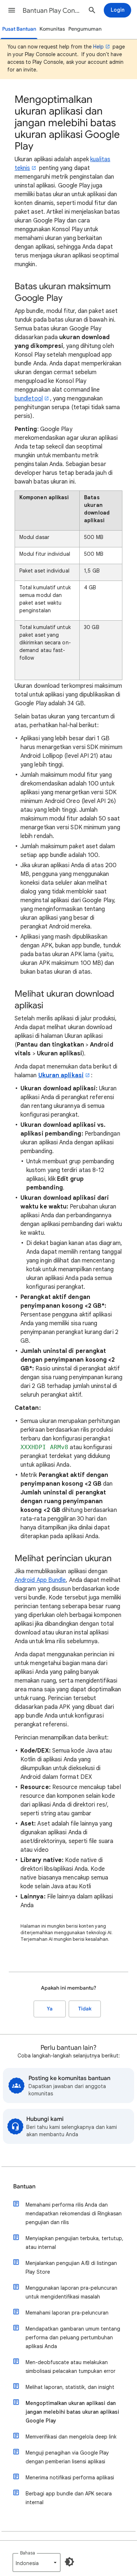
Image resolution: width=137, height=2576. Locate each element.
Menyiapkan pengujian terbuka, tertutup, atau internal (75, 2243)
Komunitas (52, 29)
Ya (50, 2009)
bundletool (29, 399)
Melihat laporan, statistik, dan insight (70, 2387)
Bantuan (24, 2187)
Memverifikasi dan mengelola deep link (71, 2437)
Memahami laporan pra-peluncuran (67, 2313)
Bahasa (28, 2553)
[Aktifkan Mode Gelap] (69, 2562)
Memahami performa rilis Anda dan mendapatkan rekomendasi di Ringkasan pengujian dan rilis (74, 2214)
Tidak (85, 2009)
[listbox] (37, 2563)
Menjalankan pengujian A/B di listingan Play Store (71, 2267)
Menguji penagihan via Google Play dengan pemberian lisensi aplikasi (67, 2457)
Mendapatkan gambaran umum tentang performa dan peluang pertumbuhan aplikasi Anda (73, 2338)
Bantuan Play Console (52, 11)
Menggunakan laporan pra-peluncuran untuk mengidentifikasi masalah (71, 2292)
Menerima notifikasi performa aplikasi (70, 2478)
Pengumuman (85, 29)
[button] (12, 10)
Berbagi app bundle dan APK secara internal (69, 2498)
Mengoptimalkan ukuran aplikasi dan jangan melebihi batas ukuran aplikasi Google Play (72, 2412)
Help (98, 47)
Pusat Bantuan (19, 29)
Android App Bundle (40, 1580)
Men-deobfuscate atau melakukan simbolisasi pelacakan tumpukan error (71, 2367)
